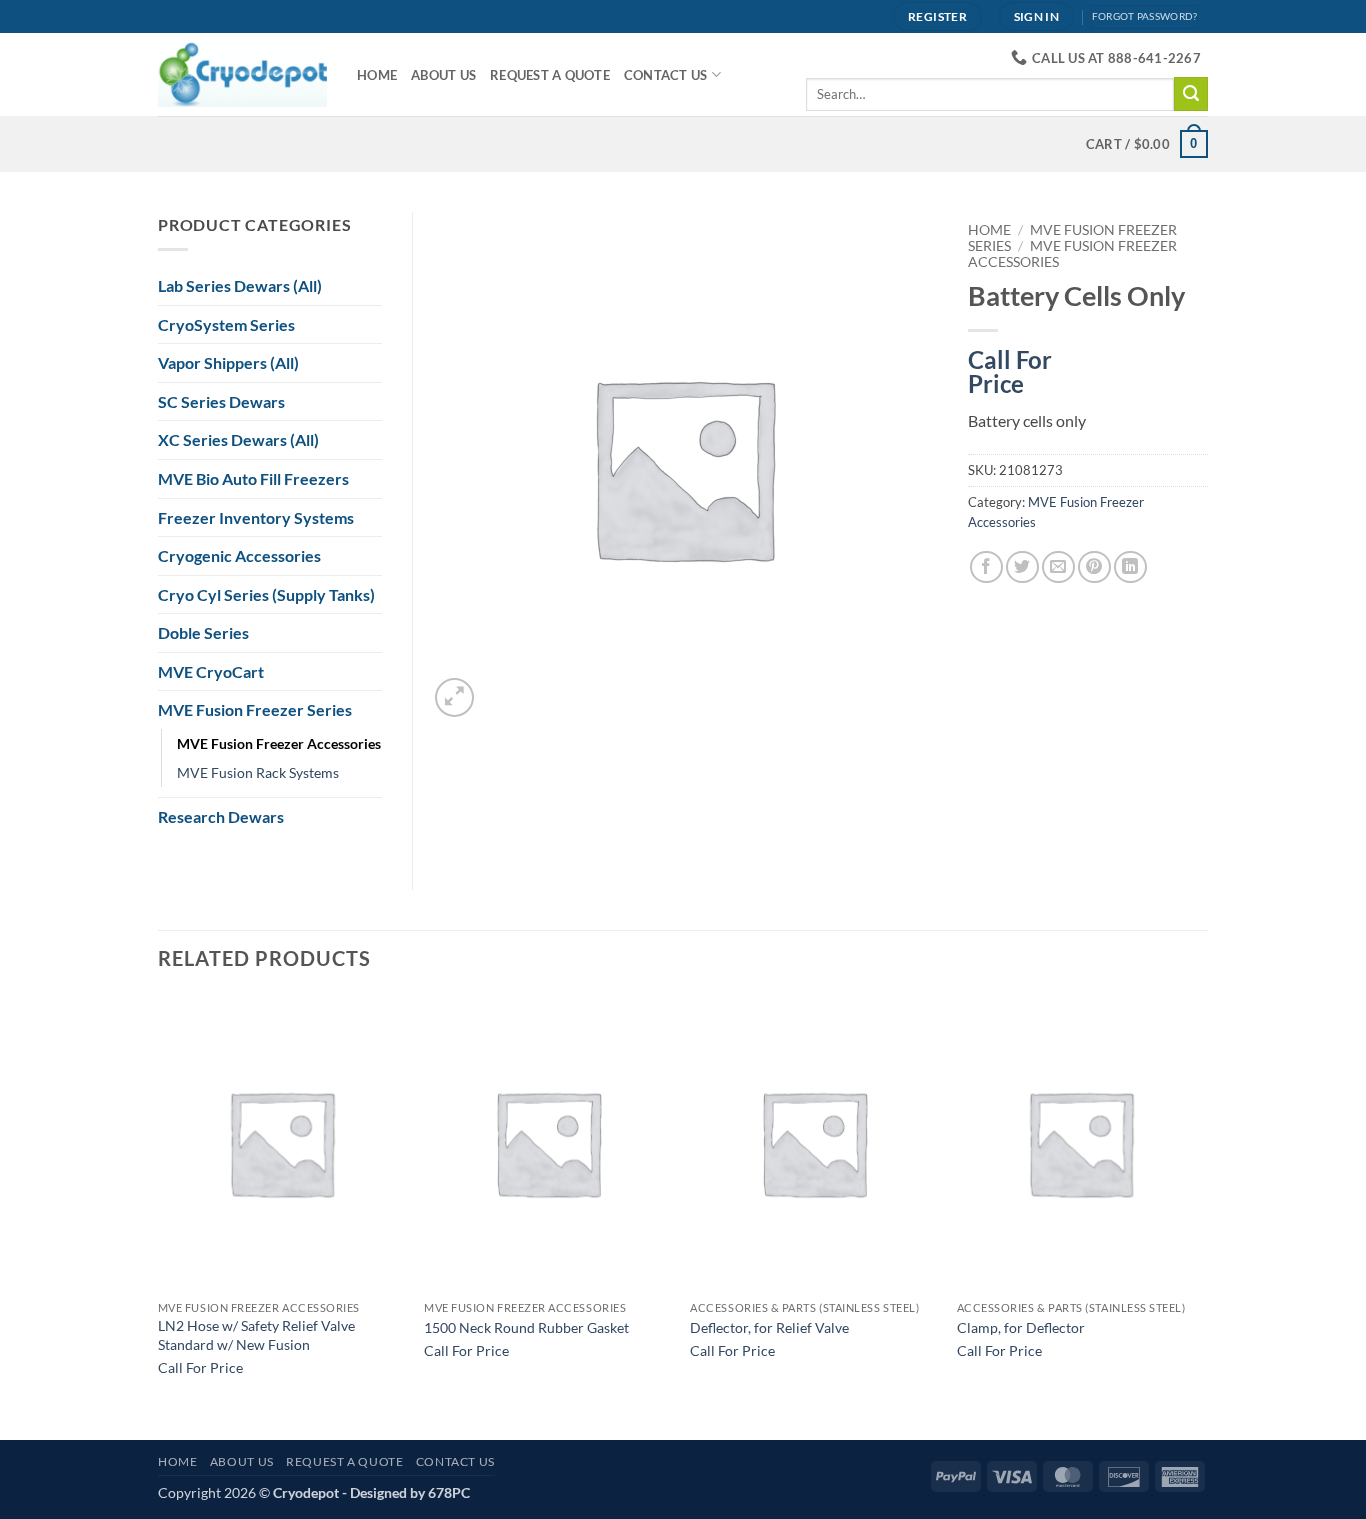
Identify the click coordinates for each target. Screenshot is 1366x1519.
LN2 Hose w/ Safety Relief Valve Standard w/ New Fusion (256, 1335)
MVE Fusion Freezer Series (255, 709)
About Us (443, 75)
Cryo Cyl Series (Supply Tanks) (266, 594)
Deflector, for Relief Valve (769, 1327)
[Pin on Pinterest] (1094, 567)
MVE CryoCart (211, 671)
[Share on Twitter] (1022, 567)
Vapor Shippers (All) (228, 362)
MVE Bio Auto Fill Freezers (253, 478)
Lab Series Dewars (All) (240, 285)
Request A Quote (550, 75)
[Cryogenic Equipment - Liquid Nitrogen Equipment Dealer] (242, 74)
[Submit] (1191, 94)
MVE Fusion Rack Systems (258, 772)
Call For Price (1010, 368)
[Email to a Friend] (1058, 567)
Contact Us (666, 75)
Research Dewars (221, 816)
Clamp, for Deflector (1021, 1327)
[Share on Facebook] (986, 567)
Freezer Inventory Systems (256, 517)
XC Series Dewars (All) (238, 439)
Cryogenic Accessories (239, 555)
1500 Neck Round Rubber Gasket (526, 1327)
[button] (454, 697)
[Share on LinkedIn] (1130, 567)
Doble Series (203, 632)
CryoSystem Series (226, 324)
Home (377, 75)
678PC (449, 1492)
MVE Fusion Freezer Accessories (279, 743)
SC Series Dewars (221, 401)
